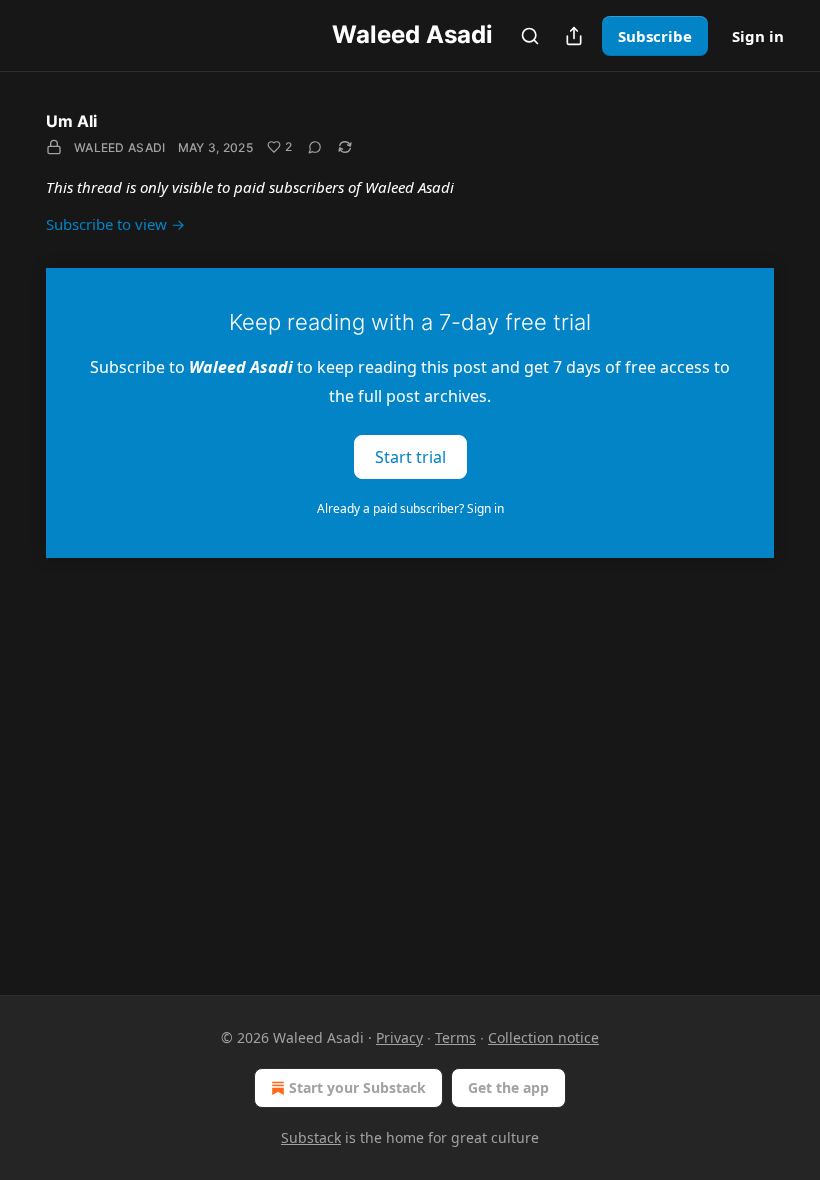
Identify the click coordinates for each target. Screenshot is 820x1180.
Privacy (399, 1037)
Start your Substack (357, 1087)
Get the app (508, 1087)
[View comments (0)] (315, 147)
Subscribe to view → (115, 224)
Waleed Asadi (120, 147)
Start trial (410, 456)
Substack (311, 1137)
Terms (455, 1037)
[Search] (530, 36)
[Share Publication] (574, 36)
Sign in (758, 36)
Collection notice (543, 1037)
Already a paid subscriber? (410, 508)
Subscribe (655, 36)
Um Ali (71, 121)
